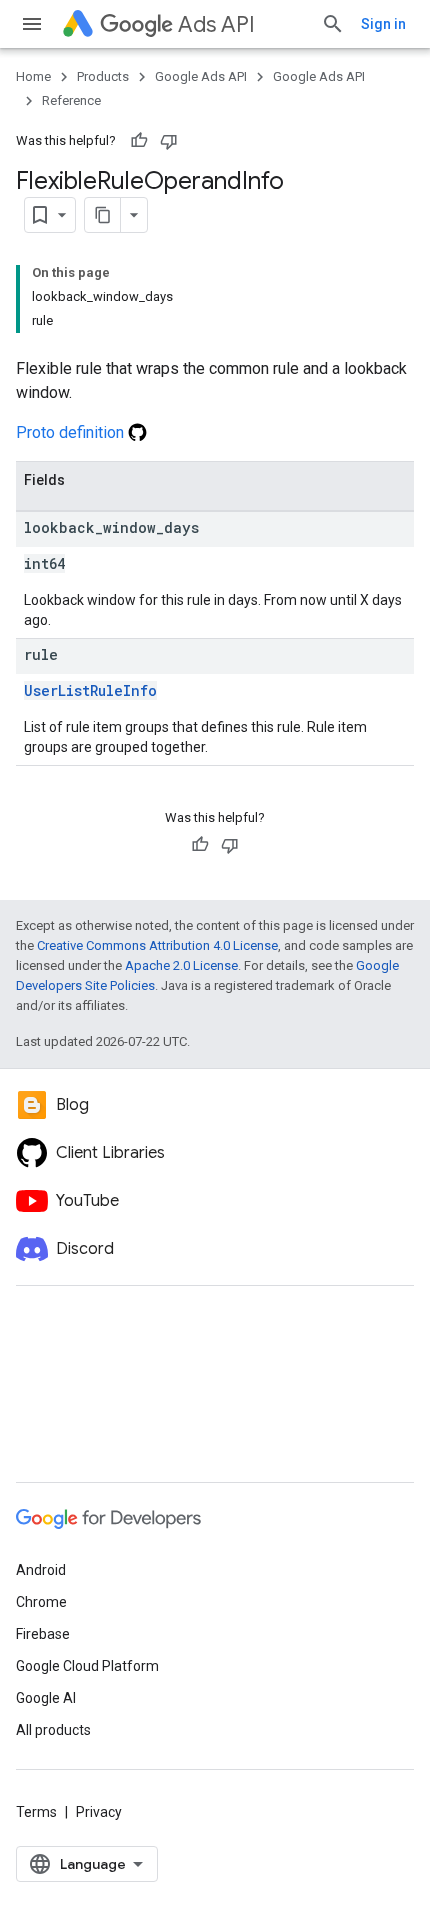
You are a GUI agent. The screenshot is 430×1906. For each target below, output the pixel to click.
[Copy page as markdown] (103, 215)
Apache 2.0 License (181, 965)
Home (33, 76)
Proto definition (72, 432)
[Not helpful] (169, 141)
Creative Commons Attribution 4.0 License (157, 945)
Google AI (46, 1698)
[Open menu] (32, 24)
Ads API (216, 24)
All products (53, 1730)
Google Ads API (201, 76)
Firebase (43, 1634)
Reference (71, 100)
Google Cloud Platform (87, 1666)
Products (103, 76)
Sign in (383, 24)
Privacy (99, 1812)
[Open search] (333, 24)
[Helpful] (139, 141)
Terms (36, 1812)
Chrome (41, 1602)
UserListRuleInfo (90, 690)
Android (41, 1570)
